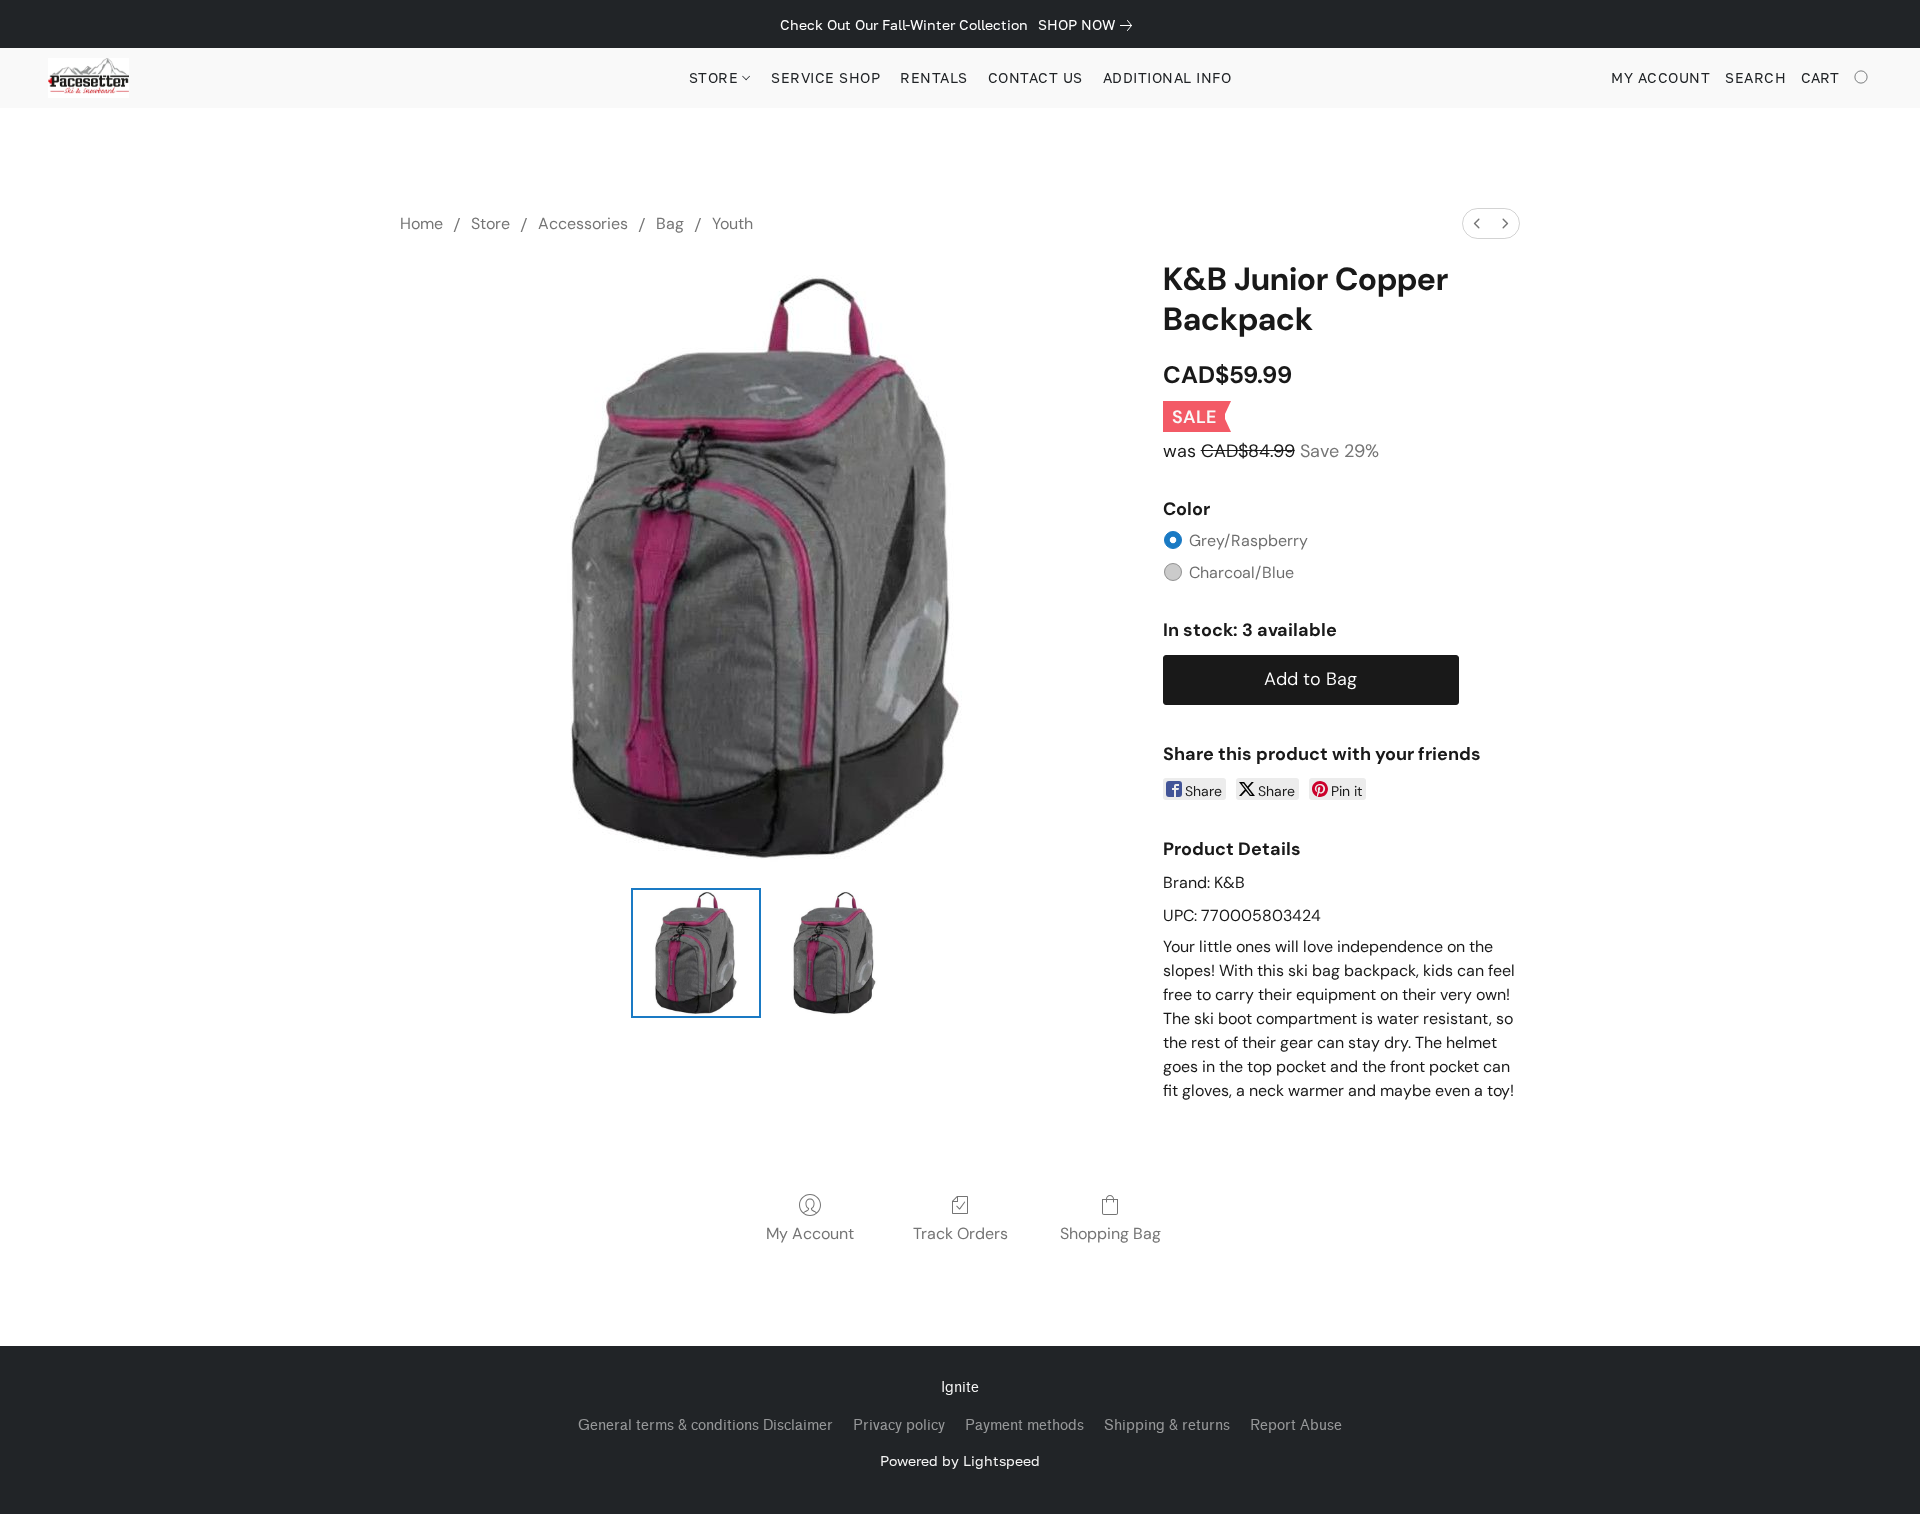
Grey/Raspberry (1248, 540)
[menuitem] (1477, 223)
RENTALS (934, 77)
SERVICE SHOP (825, 77)
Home (421, 223)
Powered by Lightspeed (960, 1460)
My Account (810, 1233)
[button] (88, 78)
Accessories (583, 223)
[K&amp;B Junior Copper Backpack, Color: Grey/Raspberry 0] (696, 953)
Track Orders (960, 1233)
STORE (716, 77)
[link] (1089, 25)
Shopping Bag (1110, 1233)
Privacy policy (899, 1425)
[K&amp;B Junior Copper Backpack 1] (834, 953)
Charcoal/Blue (1241, 572)
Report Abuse (1296, 1425)
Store (490, 223)
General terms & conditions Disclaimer (705, 1425)
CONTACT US (1035, 77)
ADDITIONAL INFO (1167, 77)
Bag (670, 223)
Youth (732, 223)
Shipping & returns (1167, 1425)
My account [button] (1660, 77)
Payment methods (1024, 1425)
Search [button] (1755, 77)
